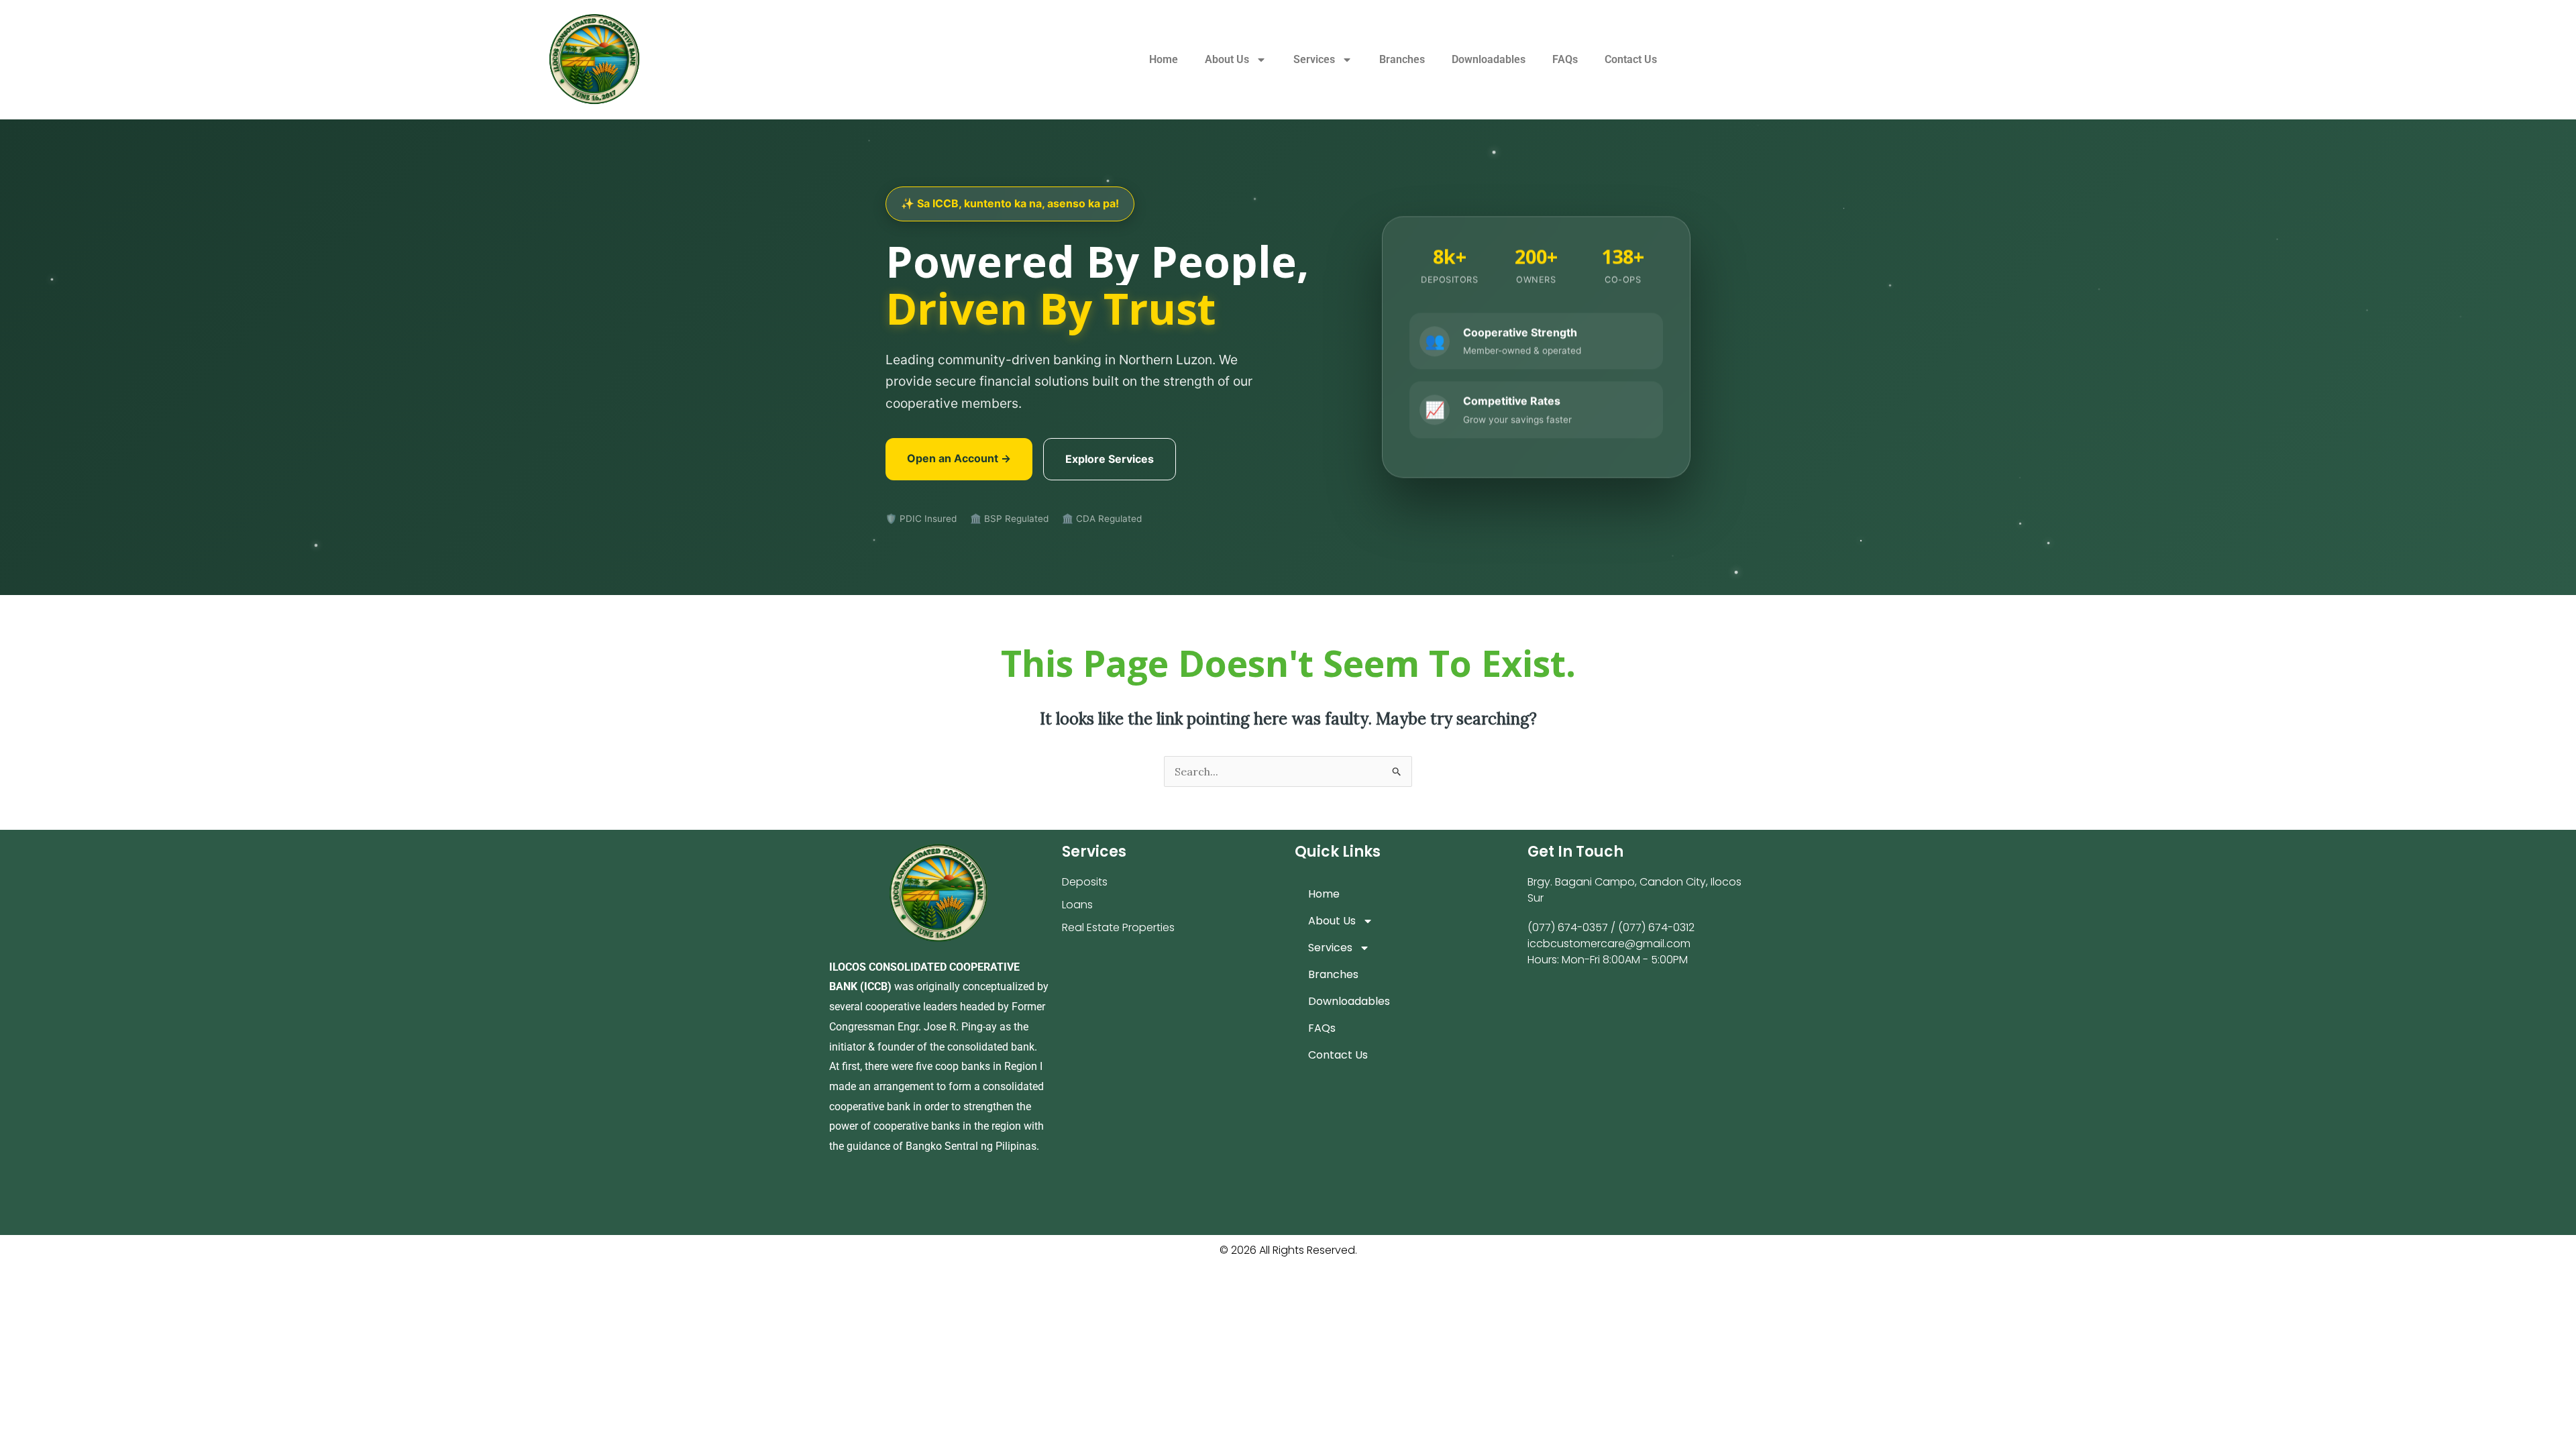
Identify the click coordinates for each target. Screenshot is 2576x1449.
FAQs (1565, 59)
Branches (1402, 59)
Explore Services (1110, 459)
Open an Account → (959, 458)
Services (1314, 59)
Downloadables (1489, 59)
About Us (1227, 59)
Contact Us (1631, 59)
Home (1164, 59)
